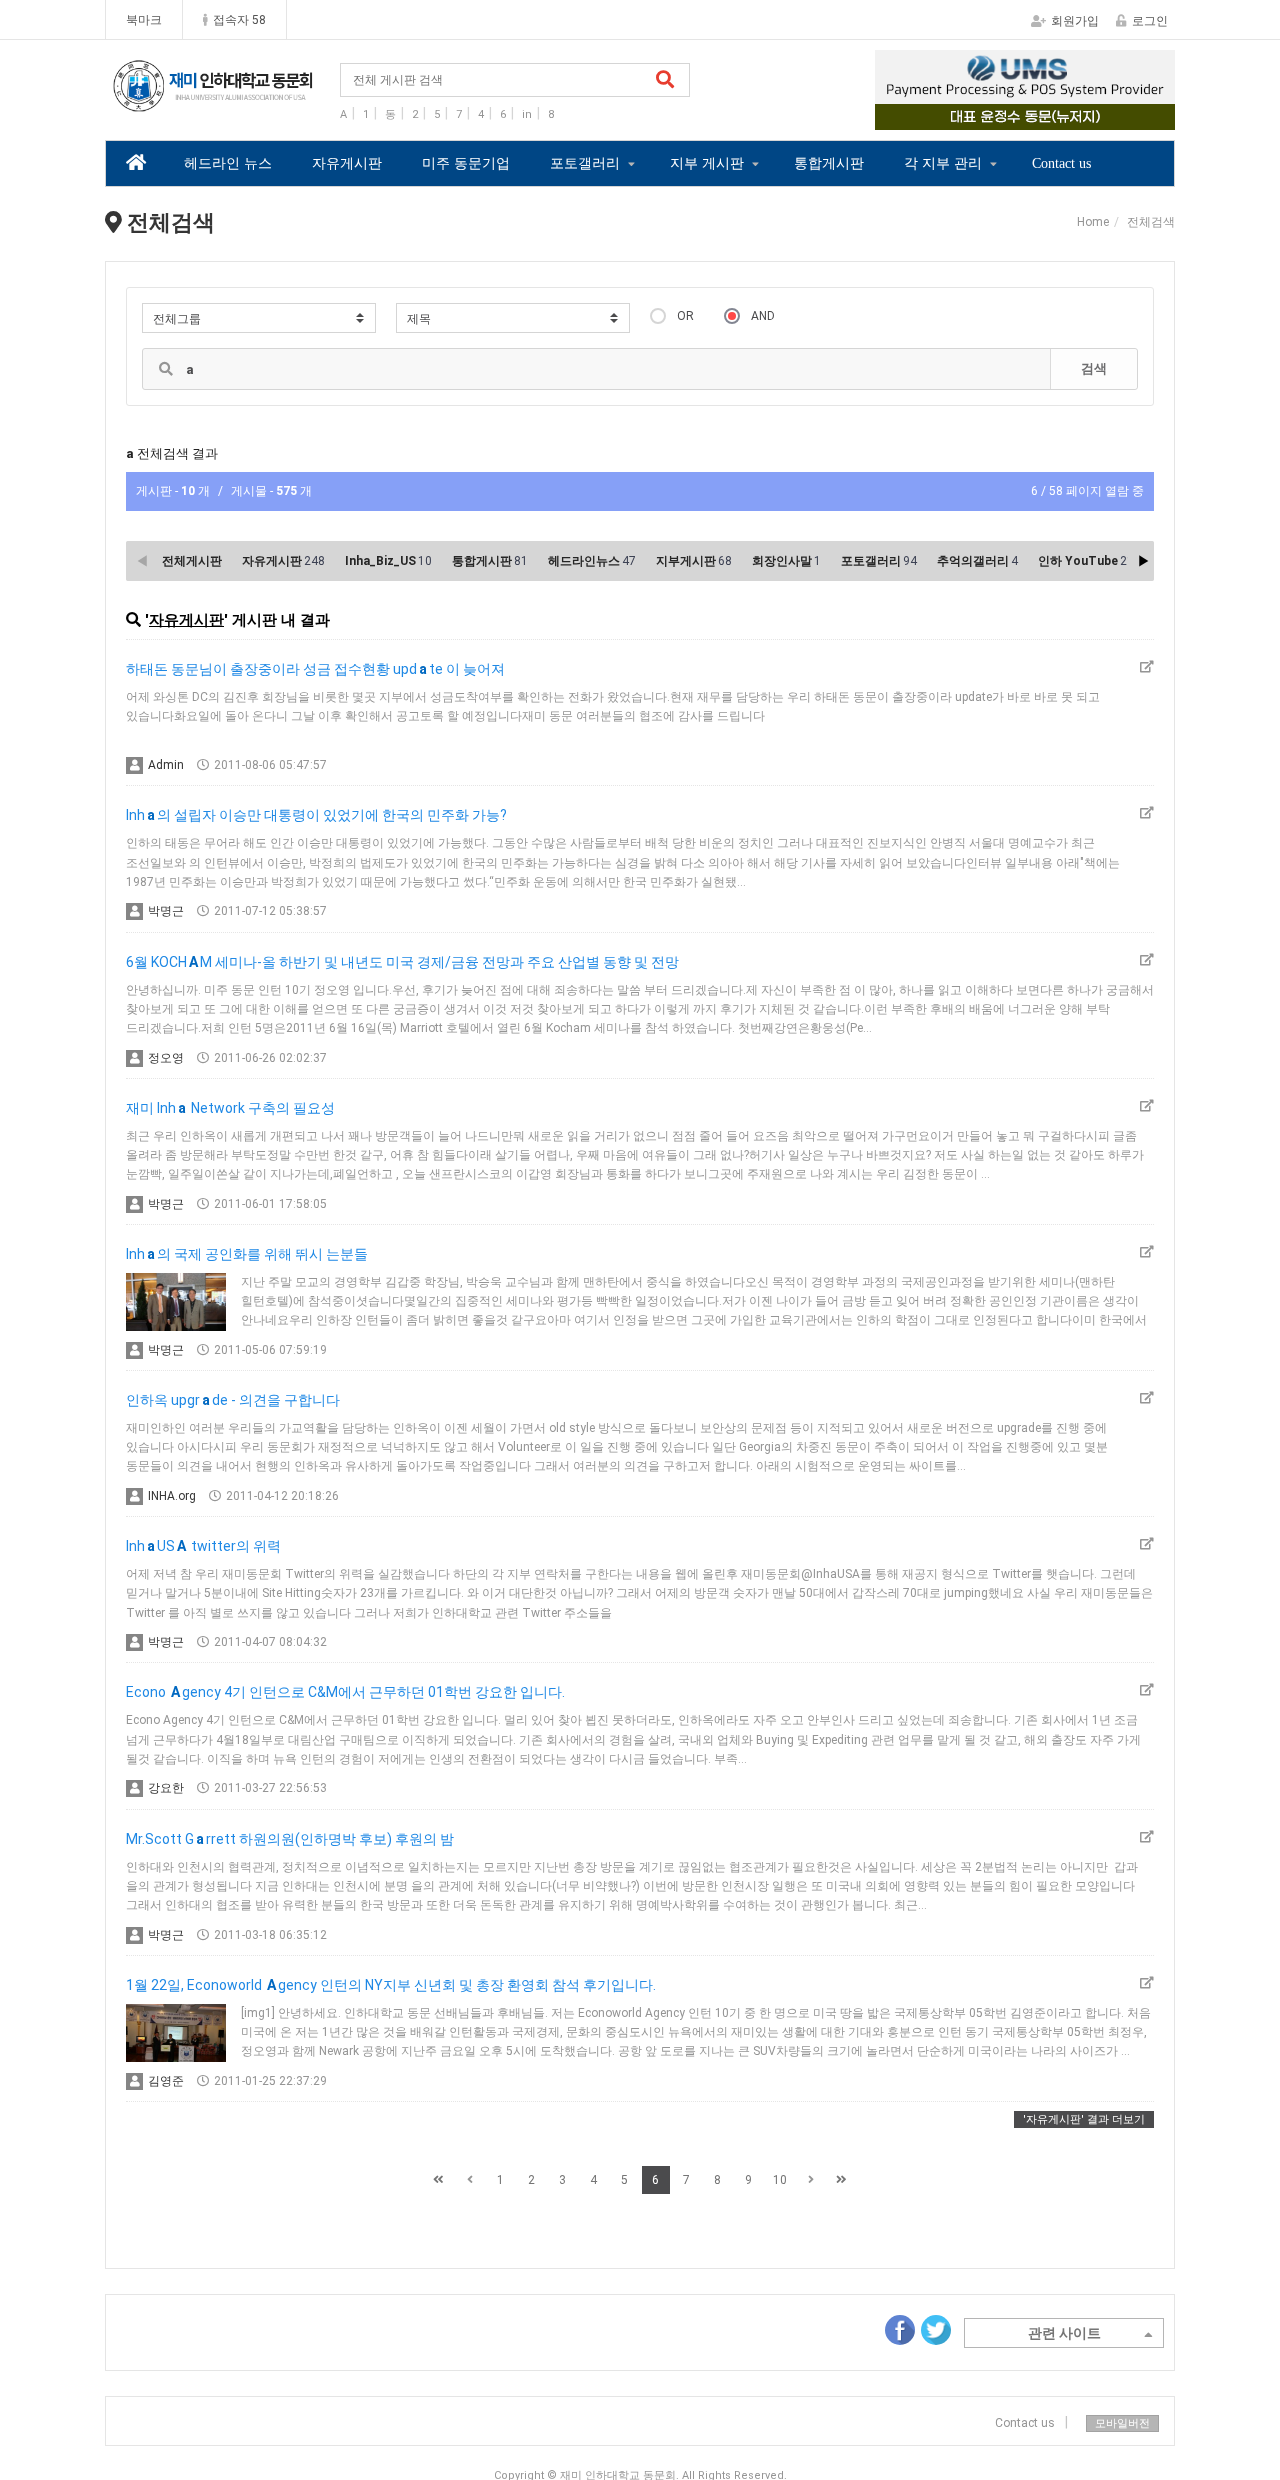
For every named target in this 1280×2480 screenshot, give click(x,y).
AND (763, 316)
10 (780, 2180)
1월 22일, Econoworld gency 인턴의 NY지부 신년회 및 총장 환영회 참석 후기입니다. (391, 1985)
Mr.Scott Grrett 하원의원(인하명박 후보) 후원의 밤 (290, 1839)
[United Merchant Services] (1025, 90)
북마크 (144, 20)
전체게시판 (192, 561)
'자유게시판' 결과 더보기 (1084, 2119)
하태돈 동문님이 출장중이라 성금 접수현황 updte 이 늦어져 (315, 669)
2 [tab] (1010, 116)
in (527, 114)
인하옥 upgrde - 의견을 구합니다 (233, 1400)
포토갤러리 (585, 163)
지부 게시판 (707, 163)
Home (1093, 222)
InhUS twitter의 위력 (203, 1546)
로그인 (1150, 21)
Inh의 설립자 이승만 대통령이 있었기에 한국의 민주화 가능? (316, 815)
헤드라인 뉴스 (228, 163)
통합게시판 (829, 163)
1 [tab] (980, 116)
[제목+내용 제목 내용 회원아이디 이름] (513, 318)
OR (685, 316)
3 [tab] (1040, 116)
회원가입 (1075, 21)
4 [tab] (1070, 116)
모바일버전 (1122, 2423)
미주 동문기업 (466, 163)
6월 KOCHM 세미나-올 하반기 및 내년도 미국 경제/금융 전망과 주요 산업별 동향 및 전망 (402, 962)
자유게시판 (347, 163)
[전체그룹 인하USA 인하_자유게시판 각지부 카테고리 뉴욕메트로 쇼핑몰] (259, 318)
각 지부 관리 (943, 163)
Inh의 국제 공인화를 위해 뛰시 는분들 (247, 1254)
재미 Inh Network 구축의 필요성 (230, 1108)
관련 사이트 (1064, 2333)
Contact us (1061, 163)
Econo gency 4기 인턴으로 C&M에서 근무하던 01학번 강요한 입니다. (345, 1692)
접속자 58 (239, 20)
